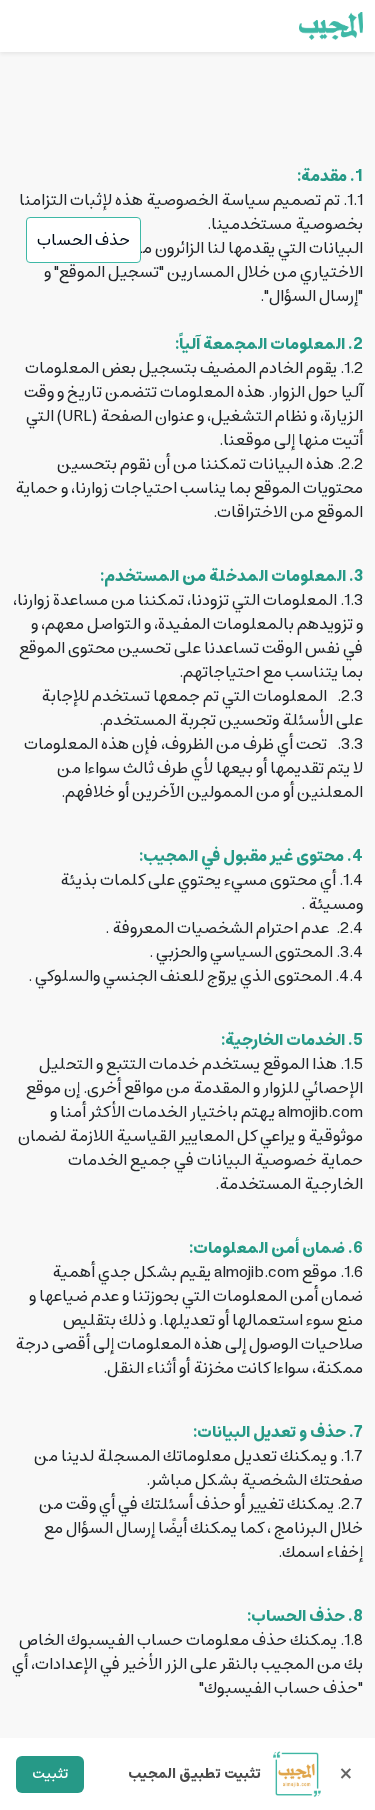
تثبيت (50, 1774)
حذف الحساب (83, 240)
